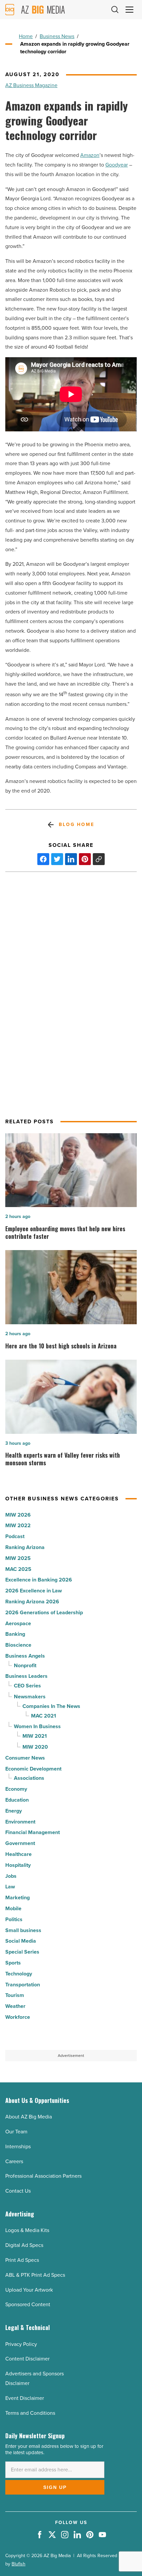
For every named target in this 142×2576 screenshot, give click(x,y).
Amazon (90, 155)
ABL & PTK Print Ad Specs (35, 2275)
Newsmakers (30, 1697)
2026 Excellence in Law (34, 1591)
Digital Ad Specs (24, 2245)
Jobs (11, 1876)
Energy (14, 1811)
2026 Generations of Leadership (44, 1612)
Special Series (22, 1952)
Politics (14, 1919)
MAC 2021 (44, 1716)
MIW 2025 (18, 1558)
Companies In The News (51, 1706)
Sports (13, 1963)
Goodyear (117, 165)
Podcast (15, 1536)
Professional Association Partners (43, 2176)
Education (17, 1800)
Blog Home (76, 825)
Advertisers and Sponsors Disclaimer (35, 2378)
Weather (15, 2006)
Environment (20, 1822)
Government (20, 1843)
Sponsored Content (28, 2304)
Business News (57, 36)
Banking (15, 1634)
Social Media (21, 1941)
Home (26, 36)
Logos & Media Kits (27, 2230)
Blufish (18, 2564)
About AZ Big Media (29, 2117)
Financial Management (33, 1832)
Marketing (18, 1897)
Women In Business (37, 1726)
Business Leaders (26, 1676)
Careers (14, 2161)
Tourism (15, 1995)
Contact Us (18, 2191)
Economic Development (33, 1769)
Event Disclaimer (25, 2398)
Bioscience (18, 1645)
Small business (23, 1930)
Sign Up (55, 2487)
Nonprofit (25, 1665)
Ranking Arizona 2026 (32, 1602)
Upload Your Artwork (29, 2290)
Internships (18, 2146)
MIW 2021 (35, 1736)
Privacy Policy (21, 2344)
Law (10, 1887)
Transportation (23, 1985)
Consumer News (25, 1758)
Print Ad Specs (22, 2260)
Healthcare (18, 1854)
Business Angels (25, 1656)
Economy (16, 1789)
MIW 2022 (18, 1525)
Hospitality (18, 1865)
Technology (19, 1974)
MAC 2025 (18, 1569)
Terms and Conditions (30, 2413)
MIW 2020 (35, 1747)
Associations (29, 1778)
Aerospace (18, 1623)
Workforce (18, 2017)
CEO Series (27, 1686)
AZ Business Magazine (31, 85)
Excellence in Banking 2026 (39, 1580)
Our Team (16, 2132)
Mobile (13, 1908)
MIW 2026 (18, 1515)
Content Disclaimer (27, 2359)
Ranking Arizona (25, 1547)
